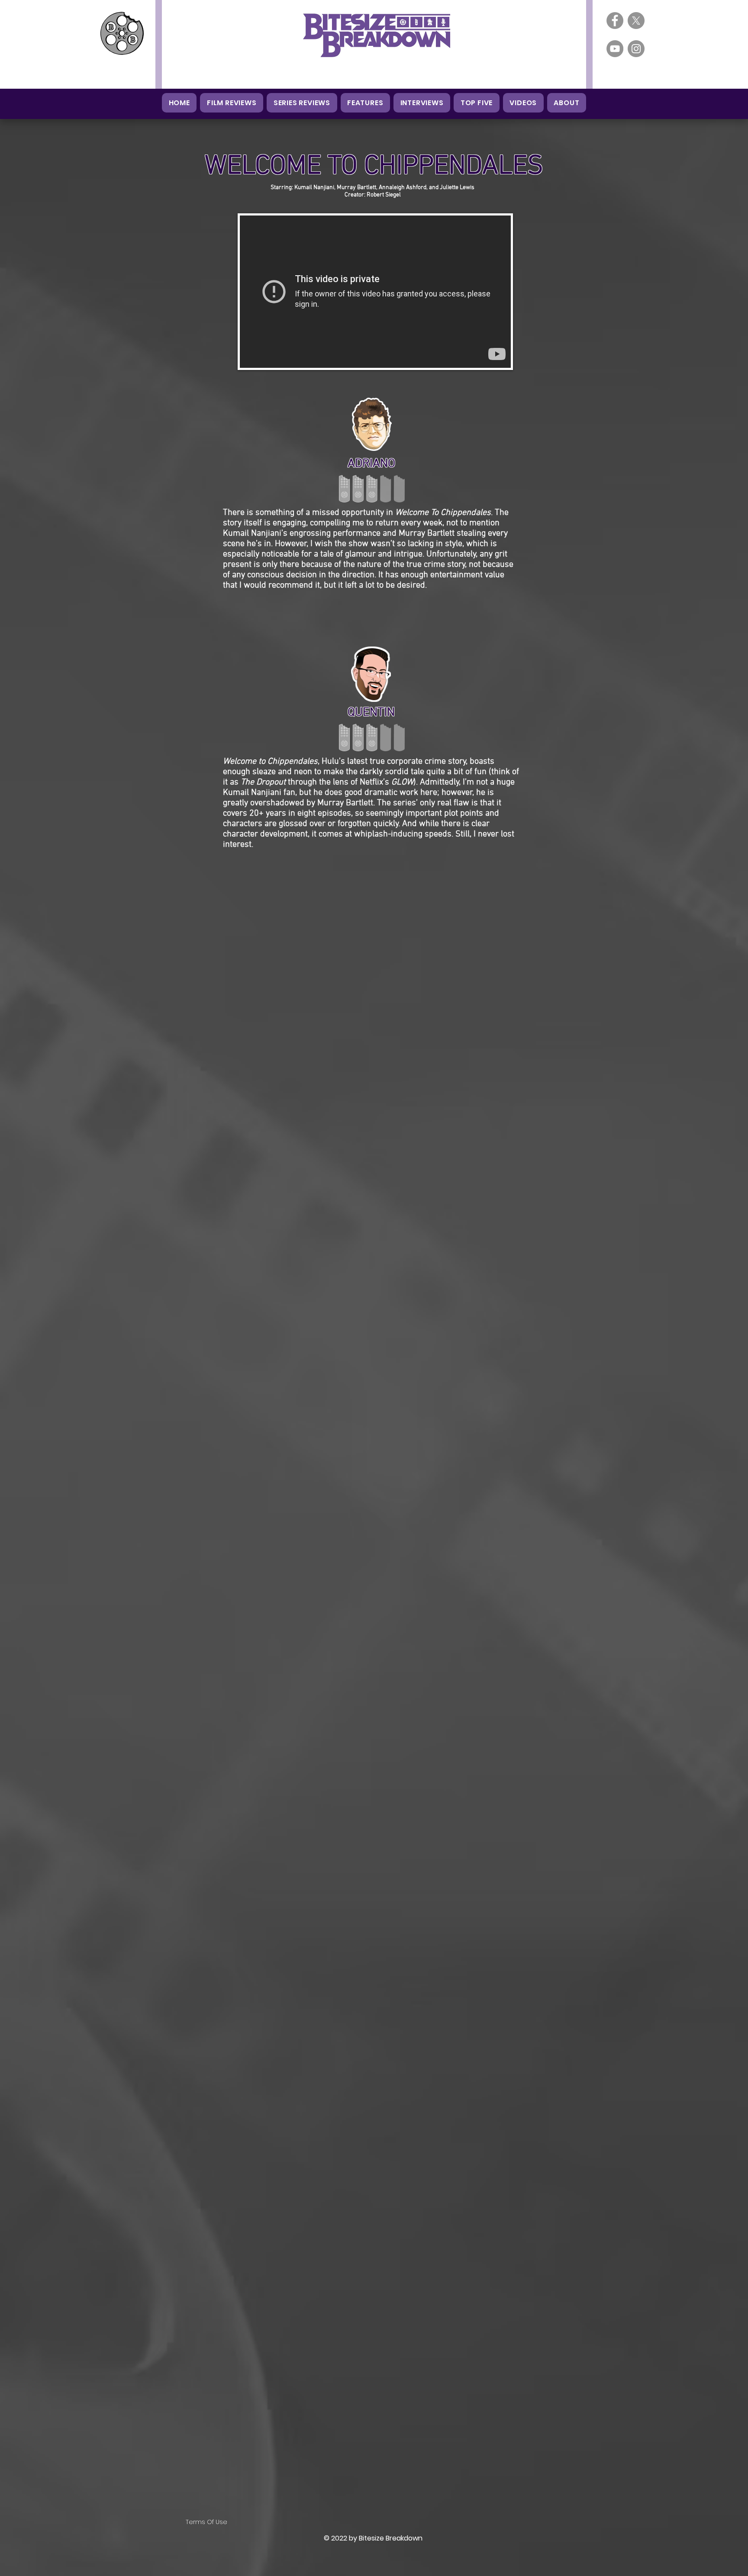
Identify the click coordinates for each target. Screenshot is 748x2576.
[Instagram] (636, 49)
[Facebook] (615, 21)
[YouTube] (615, 49)
